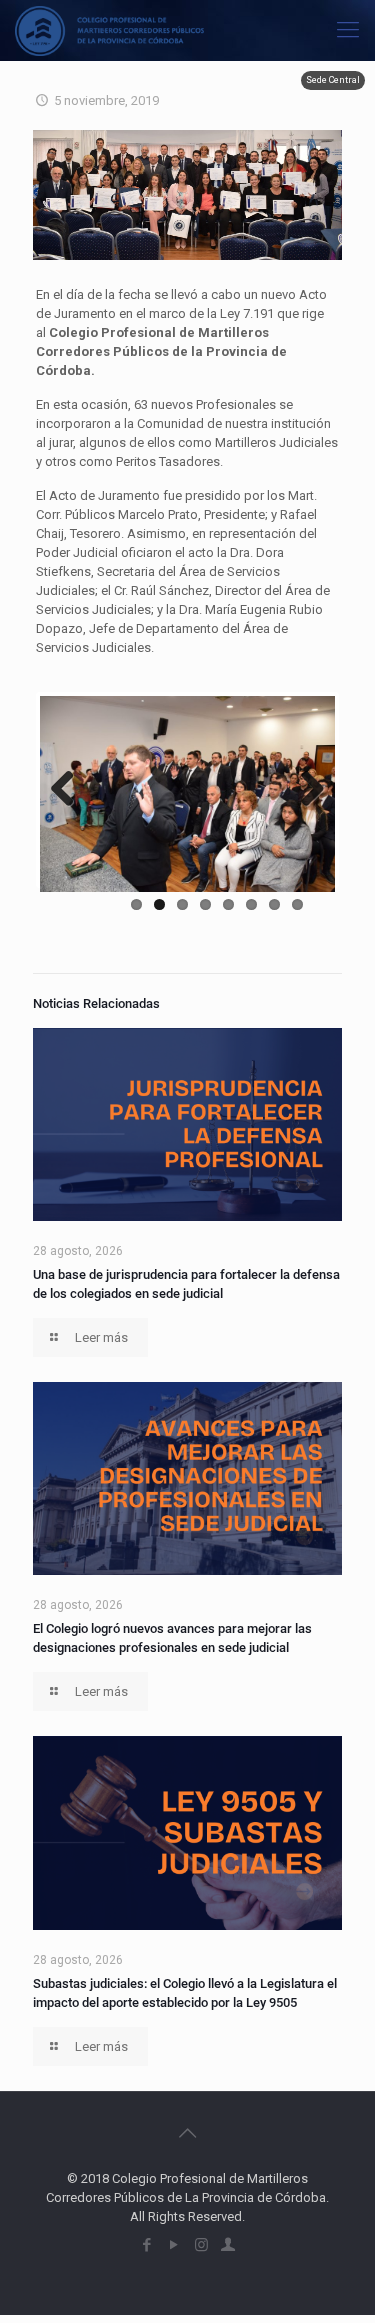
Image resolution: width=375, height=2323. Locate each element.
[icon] (228, 2245)
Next (305, 790)
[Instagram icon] (201, 2245)
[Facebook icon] (147, 2245)
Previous (70, 790)
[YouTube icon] (174, 2245)
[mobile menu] (348, 30)
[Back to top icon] (188, 2133)
